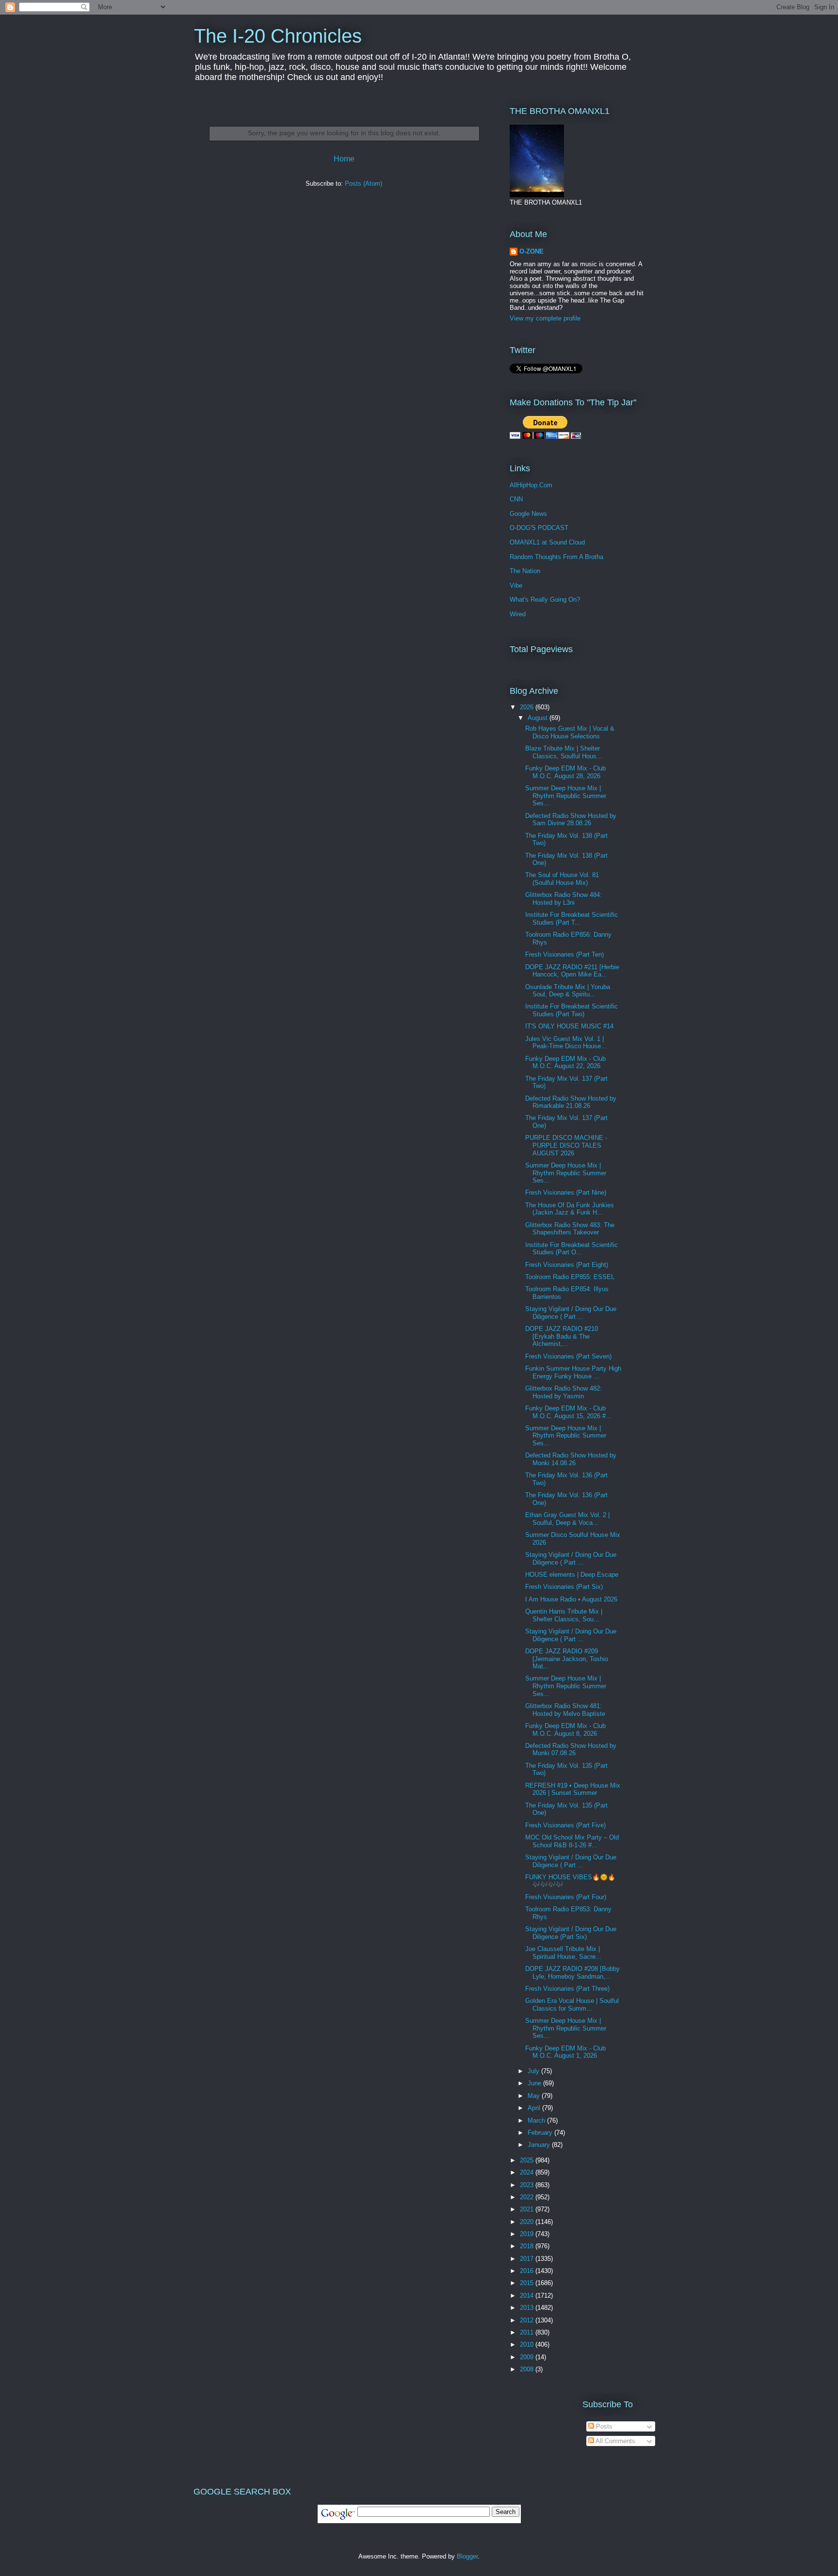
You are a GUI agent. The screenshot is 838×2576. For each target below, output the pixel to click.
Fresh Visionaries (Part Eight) (567, 1265)
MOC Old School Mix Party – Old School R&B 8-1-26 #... (572, 1841)
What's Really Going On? (545, 600)
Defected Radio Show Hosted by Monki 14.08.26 (571, 1459)
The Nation (525, 571)
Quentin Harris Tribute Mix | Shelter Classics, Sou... (564, 1615)
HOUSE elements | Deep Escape (572, 1575)
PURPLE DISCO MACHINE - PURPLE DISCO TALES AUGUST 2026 (566, 1145)
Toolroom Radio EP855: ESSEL (570, 1277)
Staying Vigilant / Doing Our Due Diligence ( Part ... (571, 1313)
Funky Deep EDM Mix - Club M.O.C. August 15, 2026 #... (568, 1412)
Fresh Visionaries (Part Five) (565, 1825)
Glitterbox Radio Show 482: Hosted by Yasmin (564, 1392)
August (539, 718)
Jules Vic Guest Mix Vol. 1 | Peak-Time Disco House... (566, 1043)
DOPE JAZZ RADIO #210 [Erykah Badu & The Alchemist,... (562, 1336)
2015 (528, 2283)
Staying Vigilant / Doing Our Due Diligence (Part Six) (571, 1933)
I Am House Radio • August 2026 (571, 1599)
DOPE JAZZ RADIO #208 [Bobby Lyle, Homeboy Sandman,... (572, 1973)
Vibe (516, 585)
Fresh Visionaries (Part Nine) (566, 1192)
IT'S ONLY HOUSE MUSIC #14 (569, 1026)
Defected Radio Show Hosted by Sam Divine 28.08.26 (571, 820)
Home (344, 159)
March (537, 2120)
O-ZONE (532, 251)
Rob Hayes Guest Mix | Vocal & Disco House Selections (570, 732)
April (535, 2108)
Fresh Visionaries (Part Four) (566, 1897)
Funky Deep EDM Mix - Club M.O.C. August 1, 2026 (565, 2052)
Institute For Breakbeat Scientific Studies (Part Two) (572, 1010)
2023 (528, 2185)
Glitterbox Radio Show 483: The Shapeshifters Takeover (570, 1229)
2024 (528, 2172)
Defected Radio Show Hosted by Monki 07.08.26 (571, 1750)
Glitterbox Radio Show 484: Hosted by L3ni (564, 899)
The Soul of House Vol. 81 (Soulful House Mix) (562, 879)
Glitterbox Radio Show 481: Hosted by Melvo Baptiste (565, 1710)
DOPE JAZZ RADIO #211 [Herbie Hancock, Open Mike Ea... (572, 971)
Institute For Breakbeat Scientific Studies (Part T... (572, 919)
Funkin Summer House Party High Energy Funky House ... (573, 1372)
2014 (528, 2296)
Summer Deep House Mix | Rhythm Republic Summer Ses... (566, 796)
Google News (528, 514)
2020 (528, 2222)
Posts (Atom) (363, 184)
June (535, 2083)
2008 (528, 2369)
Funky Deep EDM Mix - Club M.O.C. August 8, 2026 (565, 1730)
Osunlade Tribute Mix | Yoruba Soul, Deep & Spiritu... (568, 991)
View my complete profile (545, 318)
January (540, 2145)
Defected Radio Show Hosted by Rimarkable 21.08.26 (571, 1102)
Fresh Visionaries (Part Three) (567, 1989)
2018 (528, 2246)
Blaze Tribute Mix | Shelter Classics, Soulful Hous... (564, 752)
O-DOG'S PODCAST (539, 528)
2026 (528, 707)
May (535, 2096)
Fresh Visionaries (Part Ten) (564, 954)
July (534, 2071)
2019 (528, 2234)
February (541, 2133)
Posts (603, 2426)
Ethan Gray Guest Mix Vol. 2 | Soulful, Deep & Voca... (567, 1519)
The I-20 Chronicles (278, 36)
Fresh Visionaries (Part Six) (564, 1587)
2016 (528, 2271)
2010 (528, 2344)
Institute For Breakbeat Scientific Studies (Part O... (572, 1249)
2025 (528, 2160)
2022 (528, 2197)
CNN (516, 499)
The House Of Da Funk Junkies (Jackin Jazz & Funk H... (570, 1209)
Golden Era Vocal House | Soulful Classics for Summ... (572, 2005)
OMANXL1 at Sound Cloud (547, 542)
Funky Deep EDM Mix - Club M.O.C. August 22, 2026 (565, 1063)
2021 (528, 2209)
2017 (528, 2259)
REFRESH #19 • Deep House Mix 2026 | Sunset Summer (573, 1789)
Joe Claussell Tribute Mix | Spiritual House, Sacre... (563, 1953)
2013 (528, 2308)
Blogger (467, 2556)
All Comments (615, 2441)
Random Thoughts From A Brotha (556, 557)
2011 (528, 2332)
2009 (528, 2357)
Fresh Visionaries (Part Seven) (568, 1356)
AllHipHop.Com (531, 485)
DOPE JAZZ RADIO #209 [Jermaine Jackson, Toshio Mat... (567, 1659)
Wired (518, 614)
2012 (528, 2320)
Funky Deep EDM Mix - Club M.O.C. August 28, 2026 (565, 772)
